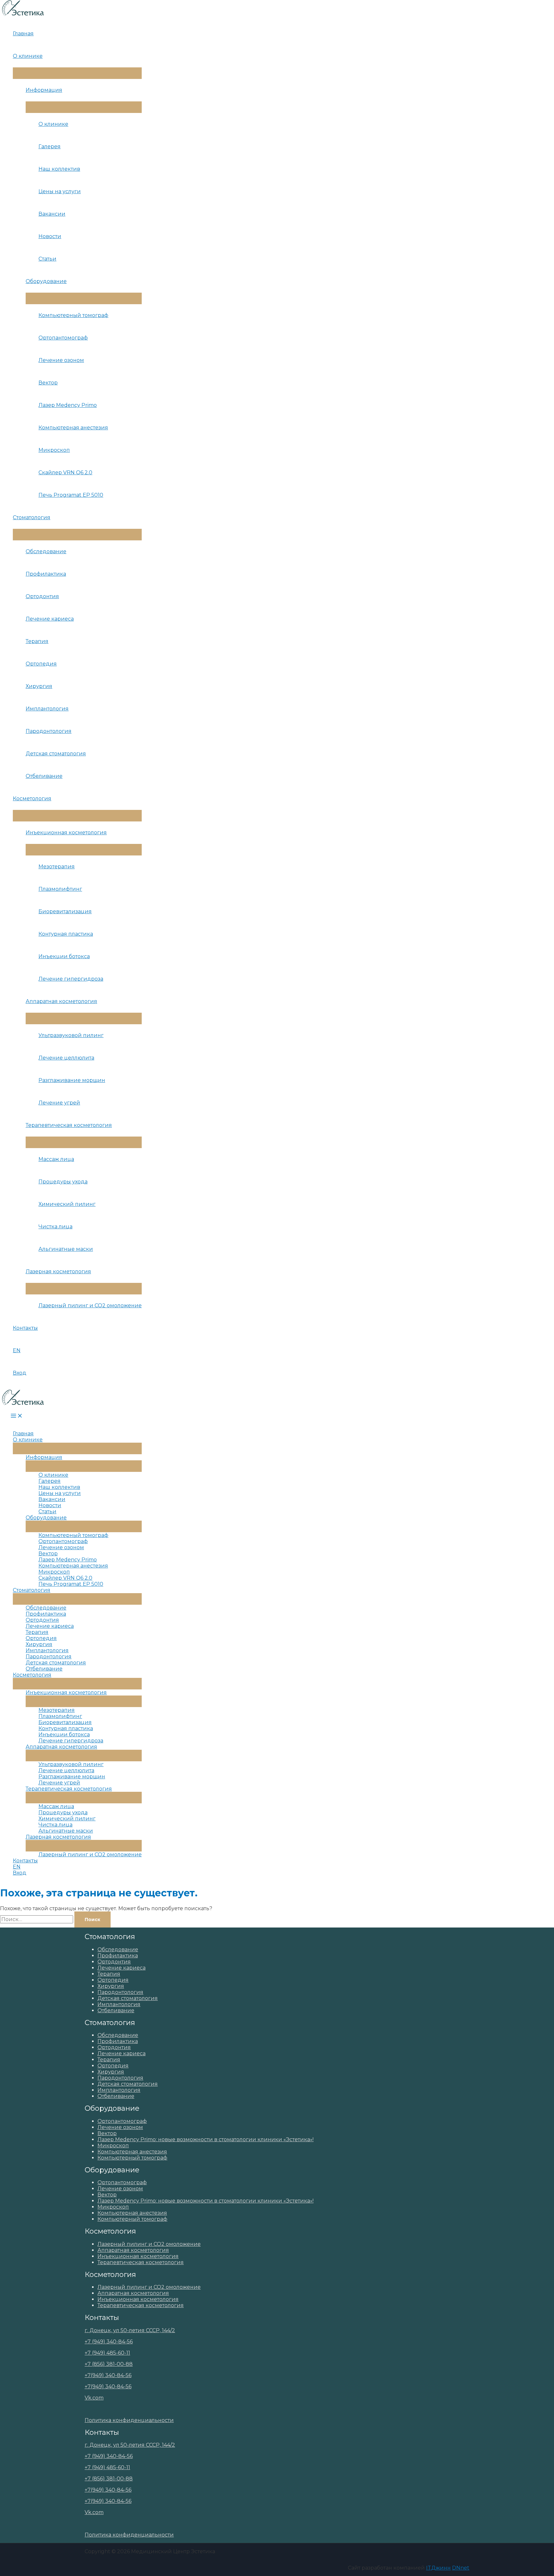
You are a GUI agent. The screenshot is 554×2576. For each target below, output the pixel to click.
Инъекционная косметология (66, 833)
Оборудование (46, 281)
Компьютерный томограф (73, 315)
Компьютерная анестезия (73, 428)
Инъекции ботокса (64, 956)
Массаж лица (56, 1159)
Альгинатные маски (66, 1249)
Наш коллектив (59, 169)
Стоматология (32, 517)
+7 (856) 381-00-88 (109, 2364)
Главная (23, 34)
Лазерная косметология (58, 1271)
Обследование (46, 551)
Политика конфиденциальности (129, 2420)
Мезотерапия (57, 867)
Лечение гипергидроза (71, 979)
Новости (50, 236)
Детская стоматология (56, 754)
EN (17, 1350)
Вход (20, 1373)
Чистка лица (55, 1227)
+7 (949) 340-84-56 (109, 2342)
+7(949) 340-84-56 (108, 2375)
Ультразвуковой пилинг (71, 1035)
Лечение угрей (59, 1103)
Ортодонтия (42, 596)
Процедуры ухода (63, 1182)
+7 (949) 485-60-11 (107, 2353)
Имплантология (47, 709)
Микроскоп (54, 450)
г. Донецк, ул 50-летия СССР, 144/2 (130, 2330)
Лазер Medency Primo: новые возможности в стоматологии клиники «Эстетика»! (206, 2139)
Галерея (50, 146)
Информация (44, 90)
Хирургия (39, 686)
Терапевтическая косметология (69, 1125)
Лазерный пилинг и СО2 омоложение (90, 1305)
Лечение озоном (61, 360)
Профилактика (46, 574)
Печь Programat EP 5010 (71, 495)
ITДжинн (438, 2568)
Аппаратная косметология (61, 1001)
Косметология (32, 799)
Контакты (25, 1328)
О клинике (28, 56)
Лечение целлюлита (66, 1058)
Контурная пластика (66, 934)
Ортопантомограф (63, 338)
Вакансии (52, 214)
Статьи (47, 259)
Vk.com (94, 2398)
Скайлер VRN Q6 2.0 (65, 472)
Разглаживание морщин (72, 1080)
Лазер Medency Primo (68, 405)
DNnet (461, 2568)
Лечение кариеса (50, 619)
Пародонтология (49, 731)
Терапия (37, 641)
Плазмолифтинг (60, 889)
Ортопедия (41, 664)
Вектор (48, 383)
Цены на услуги (60, 191)
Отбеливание (44, 776)
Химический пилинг (67, 1204)
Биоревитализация (65, 911)
